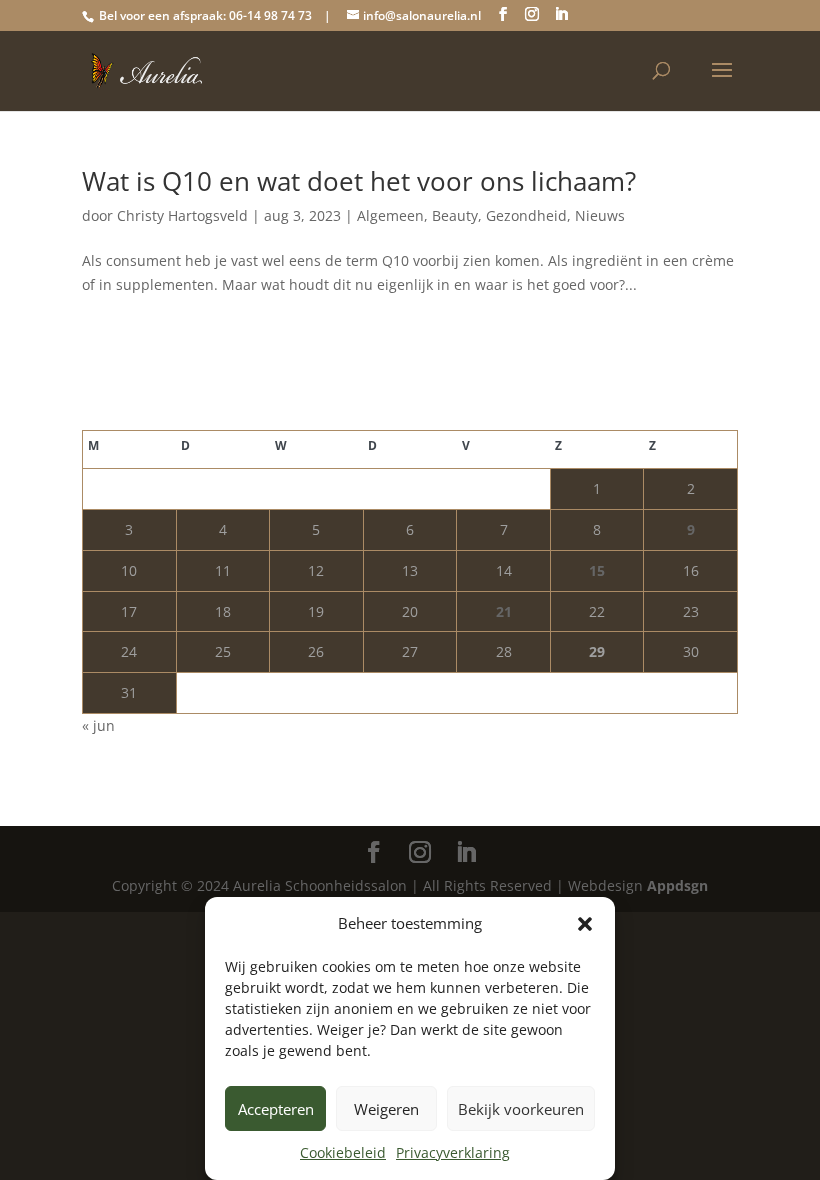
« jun (98, 725)
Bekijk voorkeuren (521, 1109)
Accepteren (276, 1109)
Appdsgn (677, 885)
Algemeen (390, 215)
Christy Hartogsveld (182, 215)
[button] (585, 924)
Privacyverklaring (453, 1152)
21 (504, 611)
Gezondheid (526, 215)
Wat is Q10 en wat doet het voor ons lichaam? (359, 181)
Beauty (455, 215)
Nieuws (600, 215)
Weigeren (386, 1109)
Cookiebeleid (343, 1152)
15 (597, 570)
